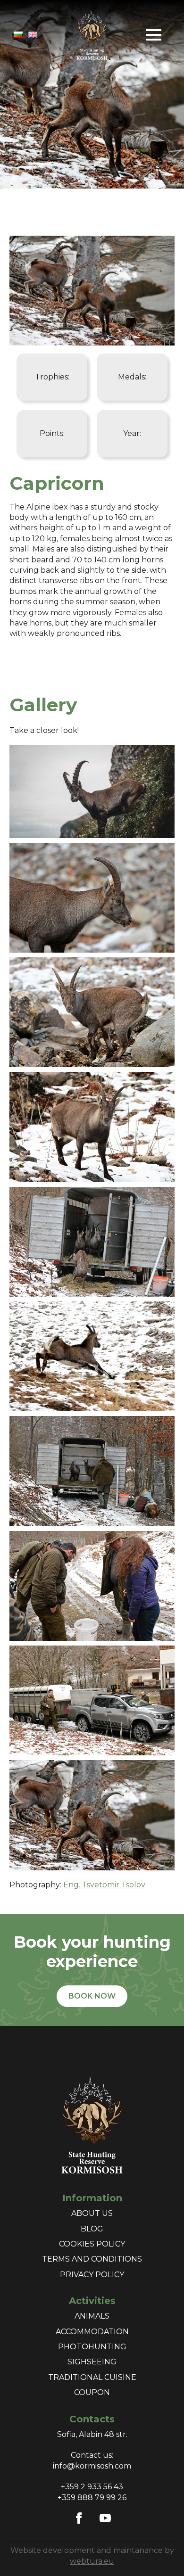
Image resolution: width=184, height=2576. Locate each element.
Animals (92, 2316)
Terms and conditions (92, 2259)
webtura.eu (92, 2561)
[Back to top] (160, 2552)
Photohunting (92, 2347)
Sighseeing (92, 2362)
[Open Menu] (154, 35)
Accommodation (92, 2332)
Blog (92, 2229)
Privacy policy (92, 2275)
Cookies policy (92, 2244)
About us (92, 2213)
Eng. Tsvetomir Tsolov (104, 1885)
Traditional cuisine (92, 2377)
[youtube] (105, 2518)
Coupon (92, 2392)
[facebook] (79, 2518)
